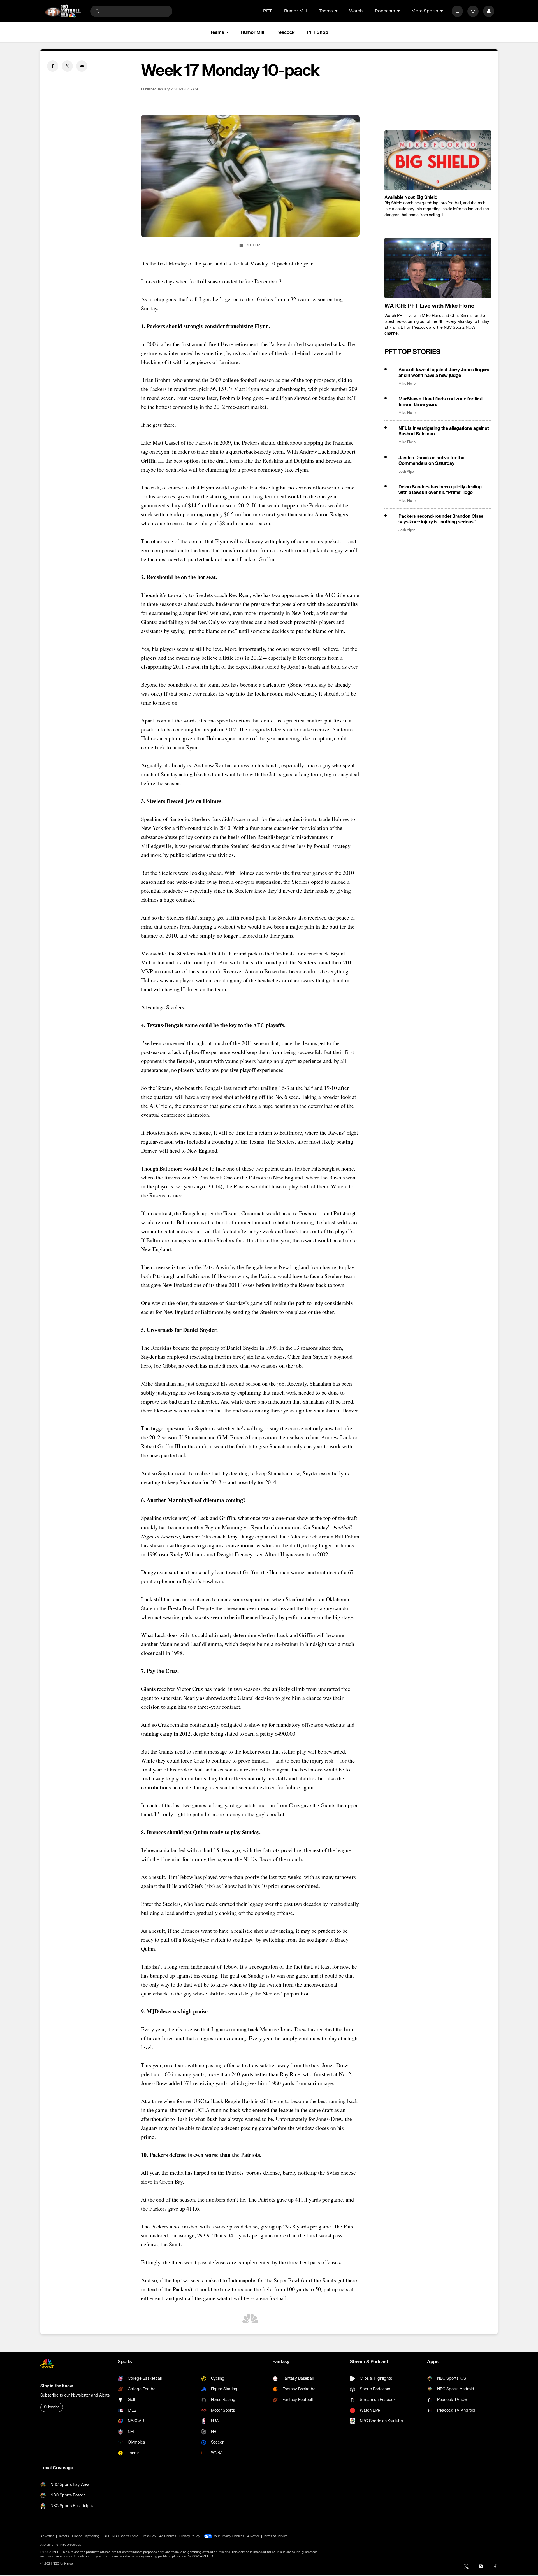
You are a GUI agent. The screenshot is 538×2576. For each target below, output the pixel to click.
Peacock (286, 32)
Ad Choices (168, 2536)
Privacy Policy (190, 2536)
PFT (267, 11)
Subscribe (52, 2407)
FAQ (106, 2536)
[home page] (63, 11)
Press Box (149, 2536)
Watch (356, 11)
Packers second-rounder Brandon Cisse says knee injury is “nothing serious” (441, 519)
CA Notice (252, 2536)
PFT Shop (318, 32)
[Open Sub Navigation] (337, 11)
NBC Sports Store (125, 2536)
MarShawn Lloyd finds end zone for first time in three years (441, 402)
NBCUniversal (70, 2545)
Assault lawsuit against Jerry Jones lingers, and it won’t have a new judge (444, 373)
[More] (457, 11)
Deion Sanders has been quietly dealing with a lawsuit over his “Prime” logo (440, 490)
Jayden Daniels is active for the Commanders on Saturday (431, 461)
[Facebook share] (53, 66)
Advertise (47, 2536)
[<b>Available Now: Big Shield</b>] (438, 160)
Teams (217, 32)
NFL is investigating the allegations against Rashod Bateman (444, 431)
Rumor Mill (295, 11)
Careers (63, 2536)
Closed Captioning (86, 2536)
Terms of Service (275, 2536)
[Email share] (82, 66)
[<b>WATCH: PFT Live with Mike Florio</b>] (438, 268)
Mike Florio (407, 384)
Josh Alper (407, 472)
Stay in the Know (57, 2386)
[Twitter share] (67, 66)
